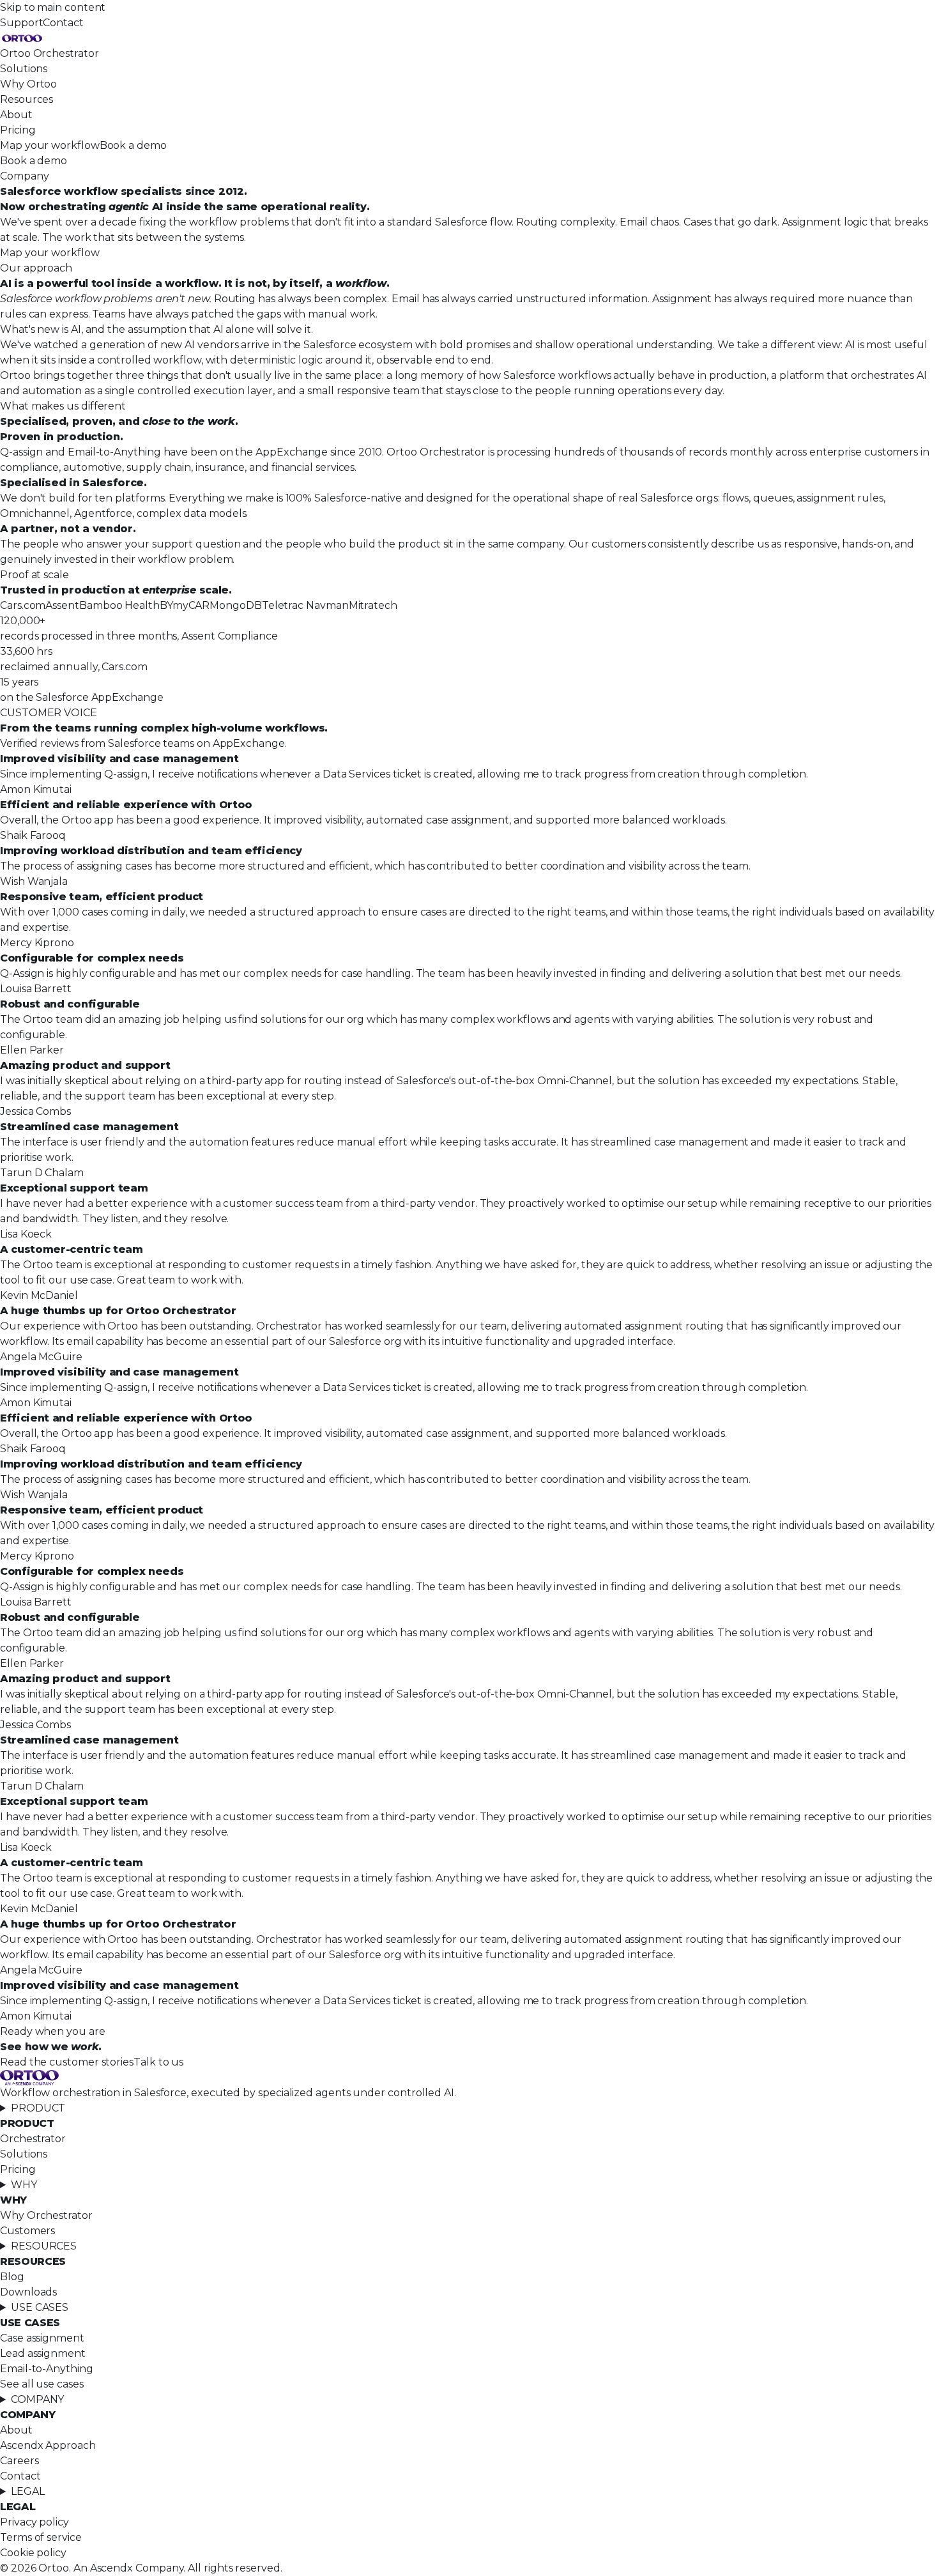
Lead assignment (43, 2353)
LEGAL (28, 2491)
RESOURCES (44, 2246)
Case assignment (42, 2338)
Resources (27, 99)
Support (21, 23)
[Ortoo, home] (469, 38)
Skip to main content (53, 7)
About (16, 115)
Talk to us (158, 2062)
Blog (12, 2277)
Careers (19, 2461)
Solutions (24, 69)
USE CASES (40, 2307)
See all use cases (42, 2384)
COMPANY (37, 2399)
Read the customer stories (67, 2062)
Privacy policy (34, 2522)
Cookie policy (33, 2553)
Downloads (28, 2292)
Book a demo (133, 145)
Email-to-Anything (47, 2369)
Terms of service (41, 2537)
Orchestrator (33, 2139)
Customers (27, 2231)
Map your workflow (50, 145)
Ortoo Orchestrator (50, 53)
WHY (24, 2185)
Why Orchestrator (46, 2215)
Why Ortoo (28, 84)
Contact (63, 23)
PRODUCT (38, 2108)
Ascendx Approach (48, 2445)
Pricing (18, 130)
